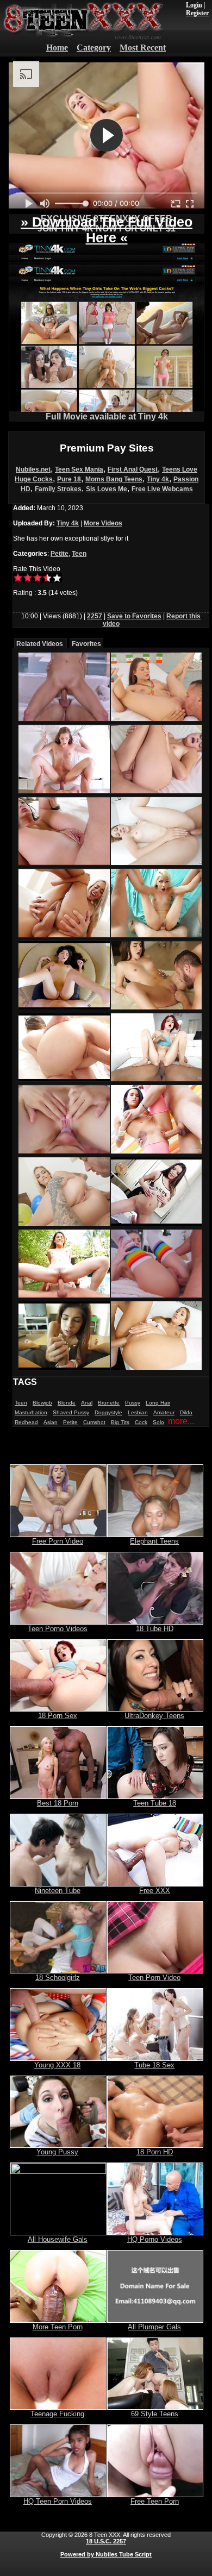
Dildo (186, 1412)
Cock (141, 1422)
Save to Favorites (134, 616)
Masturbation (31, 1412)
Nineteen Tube (58, 1891)
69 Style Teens (155, 2414)
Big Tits (120, 1422)
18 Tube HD (155, 1629)
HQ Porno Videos (155, 2239)
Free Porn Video (58, 1541)
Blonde (67, 1403)
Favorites (86, 644)
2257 (95, 616)
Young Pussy (57, 2152)
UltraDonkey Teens (154, 1716)
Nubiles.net (33, 469)
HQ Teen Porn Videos (58, 2501)
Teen (79, 554)
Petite (60, 554)
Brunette (109, 1403)
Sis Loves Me (107, 489)
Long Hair (158, 1403)
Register (197, 13)
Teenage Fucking (57, 2414)
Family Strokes (58, 489)
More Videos (103, 523)
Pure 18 (69, 479)
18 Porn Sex (58, 1716)
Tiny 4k (158, 479)
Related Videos (40, 644)
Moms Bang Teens (114, 479)
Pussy (133, 1403)
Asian (51, 1422)
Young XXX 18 (57, 2065)
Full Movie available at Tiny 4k (107, 416)
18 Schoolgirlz (58, 1978)
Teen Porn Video (154, 1978)
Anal (87, 1403)
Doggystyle (108, 1412)
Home (57, 48)
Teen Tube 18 (155, 1803)
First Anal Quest (133, 469)
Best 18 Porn (58, 1803)
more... (181, 1421)
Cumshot (94, 1422)
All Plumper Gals (154, 2327)
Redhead (26, 1422)
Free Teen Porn (155, 2501)
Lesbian (138, 1412)
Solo (158, 1422)
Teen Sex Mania (79, 469)
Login (194, 5)
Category (94, 48)
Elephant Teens (154, 1541)
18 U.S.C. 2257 (106, 2541)
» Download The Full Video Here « (107, 230)
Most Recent (143, 48)
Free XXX (155, 1891)
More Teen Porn (58, 2327)
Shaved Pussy (71, 1412)
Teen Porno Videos (58, 1629)
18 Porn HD (155, 2152)
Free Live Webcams (162, 489)
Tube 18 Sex (154, 2065)
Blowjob (42, 1403)
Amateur (164, 1412)
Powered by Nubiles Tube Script (106, 2554)
